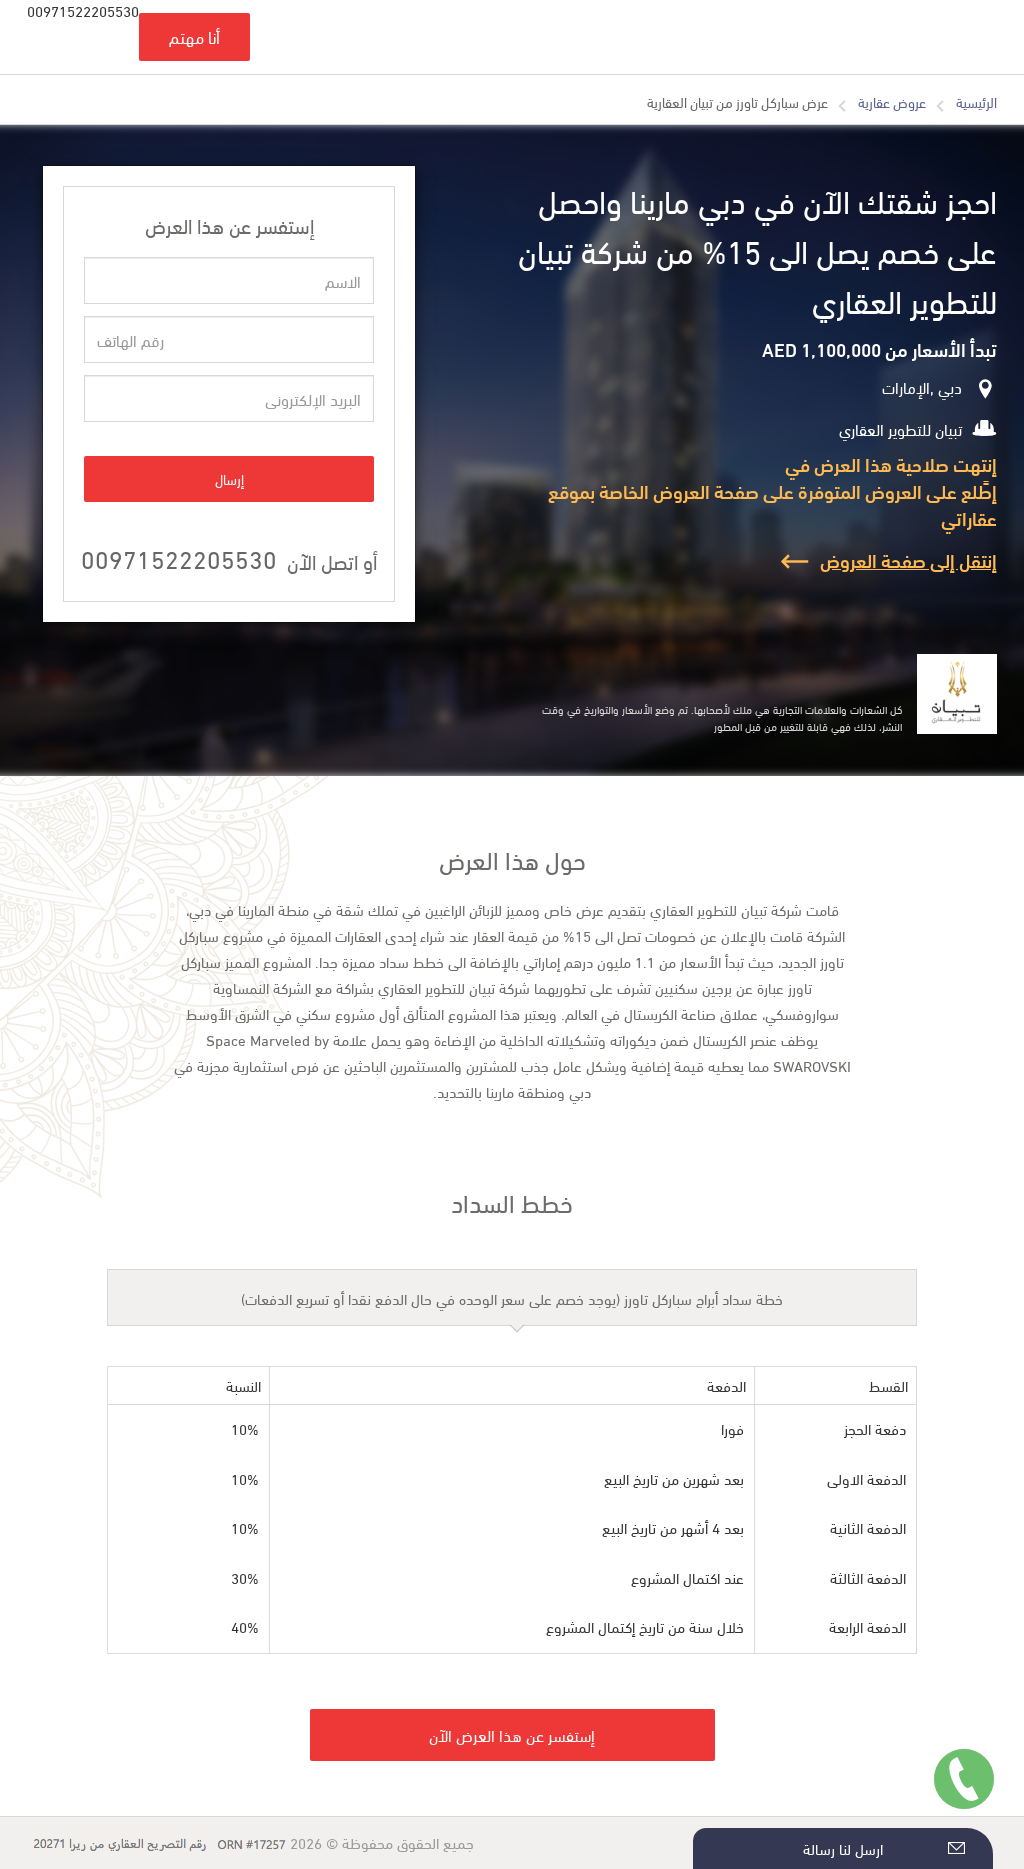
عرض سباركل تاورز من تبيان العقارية (737, 102)
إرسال (229, 478)
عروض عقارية (892, 102)
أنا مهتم (194, 36)
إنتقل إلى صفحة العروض (908, 559)
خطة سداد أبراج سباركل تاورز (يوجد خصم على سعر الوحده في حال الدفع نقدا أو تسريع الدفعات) (512, 1298)
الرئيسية (976, 102)
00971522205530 (179, 557)
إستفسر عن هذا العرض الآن (512, 1734)
